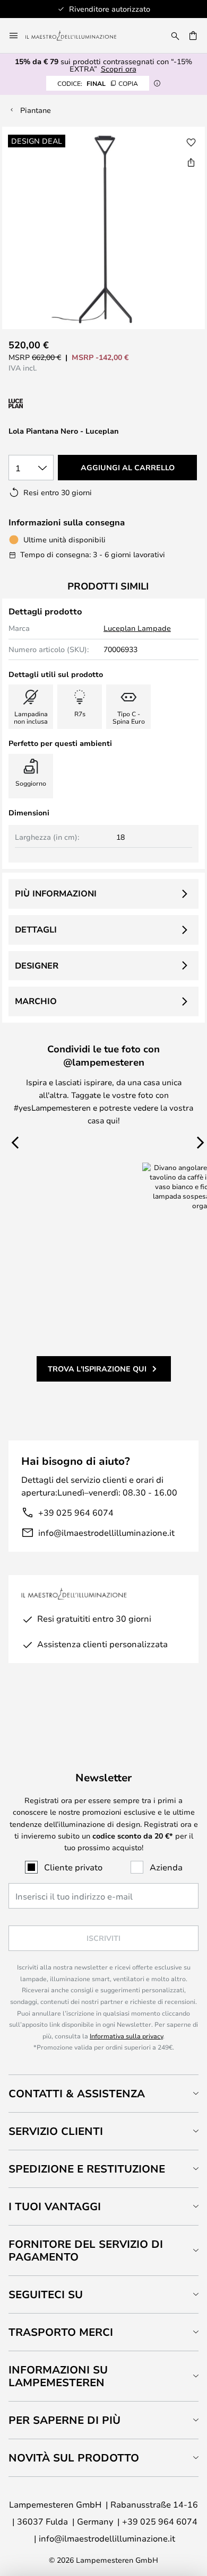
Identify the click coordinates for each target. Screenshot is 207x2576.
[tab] (103, 2093)
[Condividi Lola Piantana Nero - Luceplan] (191, 162)
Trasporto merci (61, 2332)
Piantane (36, 110)
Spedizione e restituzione (87, 2169)
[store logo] (77, 36)
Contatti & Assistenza (77, 2093)
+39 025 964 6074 (76, 1512)
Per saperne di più (64, 2420)
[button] (191, 143)
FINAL (98, 83)
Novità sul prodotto (74, 2458)
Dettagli (36, 929)
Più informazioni (56, 893)
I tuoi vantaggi (55, 2206)
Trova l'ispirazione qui (97, 1369)
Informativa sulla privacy (126, 2036)
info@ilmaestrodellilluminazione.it (106, 1532)
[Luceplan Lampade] (65, 404)
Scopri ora (119, 69)
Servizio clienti (56, 2131)
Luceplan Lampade (137, 628)
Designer (37, 965)
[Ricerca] (175, 36)
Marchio (36, 1001)
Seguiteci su (46, 2294)
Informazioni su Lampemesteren (58, 2376)
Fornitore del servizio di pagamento (86, 2250)
